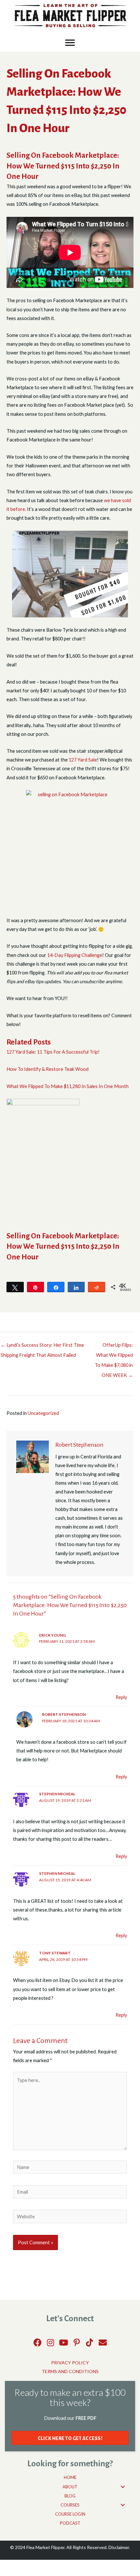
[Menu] (70, 43)
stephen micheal (57, 1794)
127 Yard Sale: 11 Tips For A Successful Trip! (54, 1052)
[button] (37, 2342)
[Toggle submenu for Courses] (123, 2505)
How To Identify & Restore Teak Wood (48, 1069)
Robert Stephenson (64, 1714)
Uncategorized (43, 1413)
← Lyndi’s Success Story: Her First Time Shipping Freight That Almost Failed (42, 1347)
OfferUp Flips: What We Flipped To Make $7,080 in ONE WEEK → (114, 1347)
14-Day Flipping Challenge (75, 955)
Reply (121, 1697)
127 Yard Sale (83, 760)
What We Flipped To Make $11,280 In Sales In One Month (68, 1086)
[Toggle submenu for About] (123, 2487)
